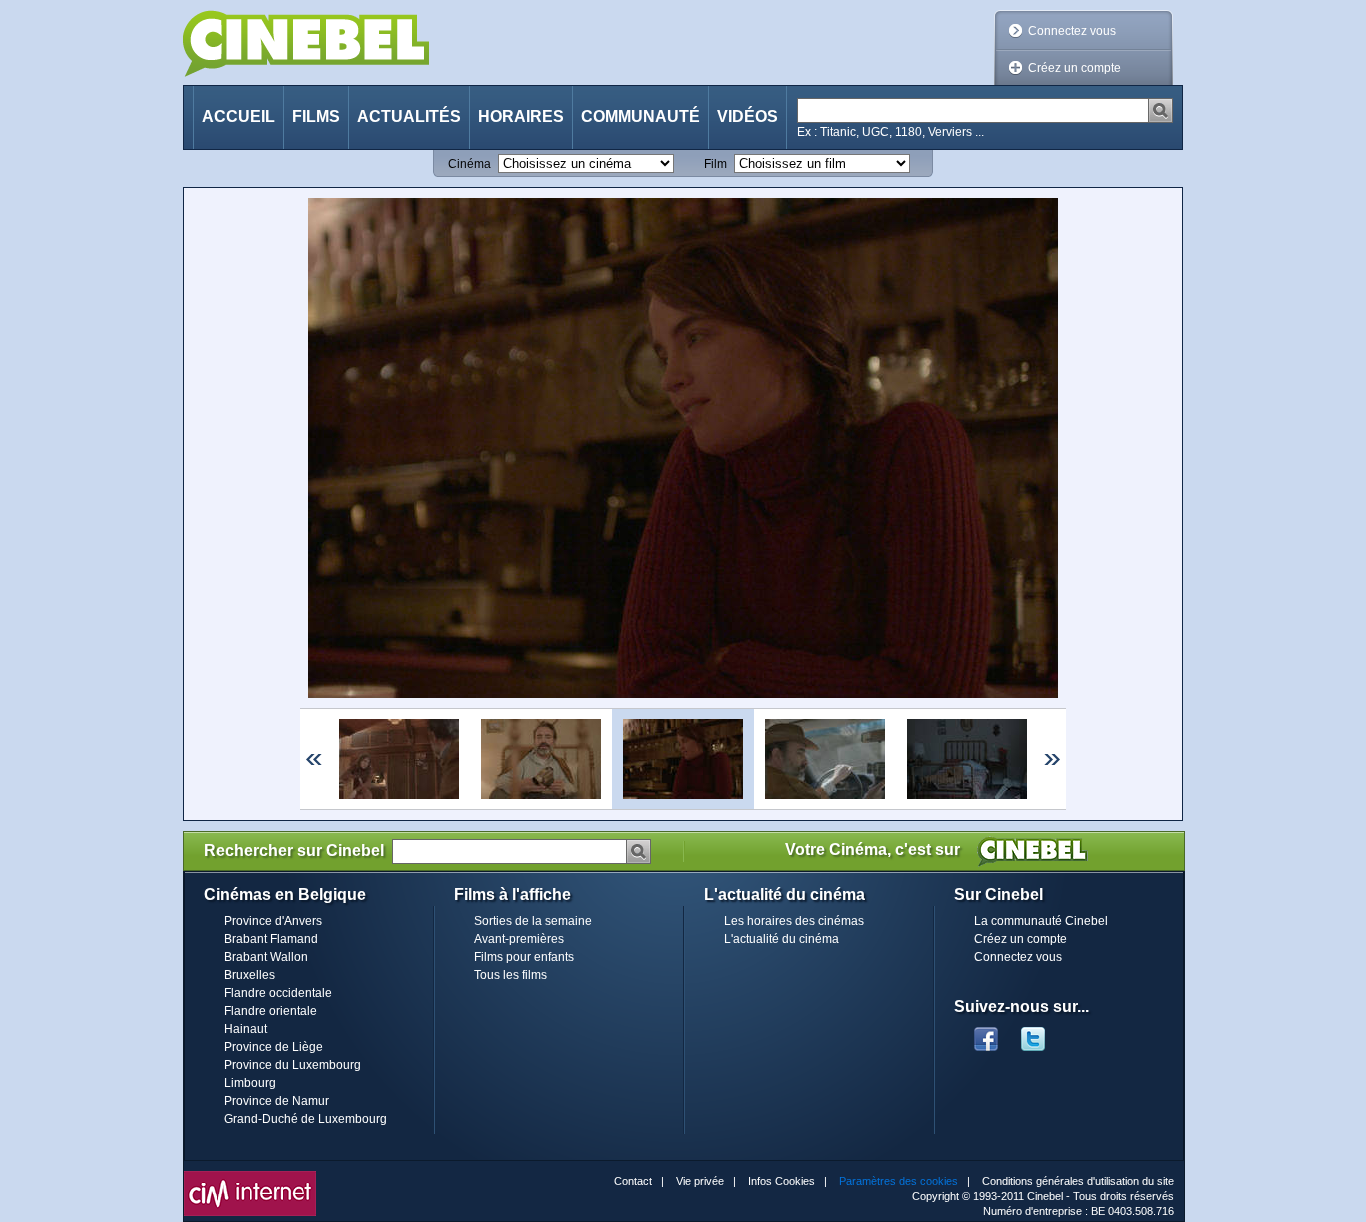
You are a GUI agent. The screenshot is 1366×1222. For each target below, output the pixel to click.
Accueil (238, 116)
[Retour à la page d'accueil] (306, 43)
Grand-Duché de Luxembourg (305, 1119)
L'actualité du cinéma (781, 939)
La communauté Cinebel (1041, 921)
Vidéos (747, 116)
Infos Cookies (781, 1181)
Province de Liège (273, 1047)
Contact (633, 1181)
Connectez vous (1072, 31)
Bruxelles (249, 975)
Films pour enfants (524, 957)
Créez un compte (1074, 68)
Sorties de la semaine (533, 921)
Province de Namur (276, 1101)
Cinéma (469, 164)
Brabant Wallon (266, 957)
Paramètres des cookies (898, 1181)
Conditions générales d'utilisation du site (1078, 1181)
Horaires (521, 116)
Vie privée (700, 1181)
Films (316, 116)
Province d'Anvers (273, 921)
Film (715, 164)
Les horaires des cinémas (794, 921)
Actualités (409, 116)
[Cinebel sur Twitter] (1043, 1033)
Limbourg (250, 1083)
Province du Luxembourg (292, 1065)
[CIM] (250, 1176)
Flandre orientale (270, 1011)
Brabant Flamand (271, 939)
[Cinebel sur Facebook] (986, 1033)
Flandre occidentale (278, 993)
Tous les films (510, 975)
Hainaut (245, 1029)
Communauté (640, 116)
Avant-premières (519, 939)
